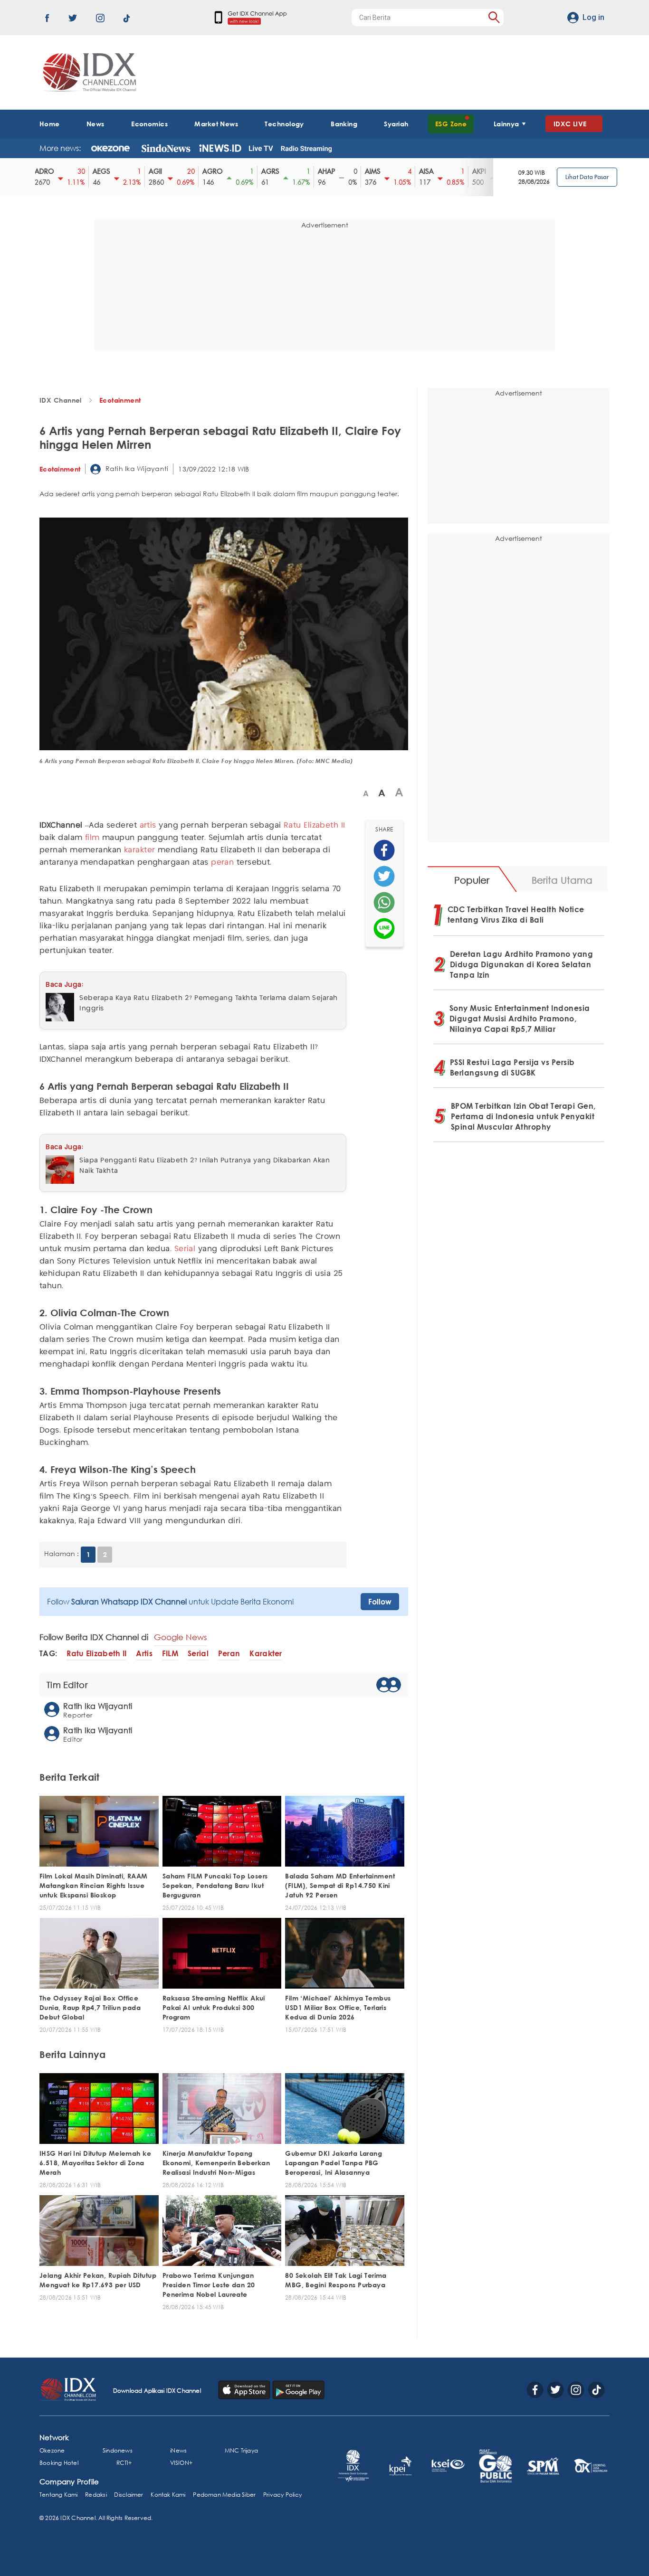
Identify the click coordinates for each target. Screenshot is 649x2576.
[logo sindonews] (166, 148)
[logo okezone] (110, 148)
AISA (397, 171)
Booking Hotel (59, 2463)
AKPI (450, 171)
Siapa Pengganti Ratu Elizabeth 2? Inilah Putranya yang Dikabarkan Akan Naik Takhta (205, 1166)
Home (50, 124)
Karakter (266, 1654)
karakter (140, 850)
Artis (144, 1654)
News (95, 124)
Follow (380, 1602)
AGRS (241, 171)
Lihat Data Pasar (587, 177)
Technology (284, 124)
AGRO (183, 171)
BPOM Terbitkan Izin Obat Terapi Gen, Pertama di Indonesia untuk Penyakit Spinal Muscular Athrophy (523, 1116)
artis (148, 826)
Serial (185, 1249)
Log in (593, 17)
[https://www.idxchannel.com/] (88, 72)
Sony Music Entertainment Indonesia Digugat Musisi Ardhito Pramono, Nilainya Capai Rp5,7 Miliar (520, 1019)
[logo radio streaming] (306, 149)
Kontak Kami (168, 2495)
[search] (494, 17)
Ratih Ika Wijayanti (136, 468)
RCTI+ (124, 2463)
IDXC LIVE (570, 124)
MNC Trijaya (241, 2450)
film (92, 838)
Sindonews (118, 2450)
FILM (170, 1654)
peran (222, 863)
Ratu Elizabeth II (314, 826)
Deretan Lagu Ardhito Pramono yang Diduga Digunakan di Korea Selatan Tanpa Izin (522, 964)
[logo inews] (220, 148)
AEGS (72, 171)
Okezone (52, 2450)
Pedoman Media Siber (224, 2495)
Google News (181, 1637)
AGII (126, 171)
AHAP (297, 171)
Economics (149, 124)
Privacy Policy (282, 2495)
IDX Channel (61, 400)
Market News (216, 124)
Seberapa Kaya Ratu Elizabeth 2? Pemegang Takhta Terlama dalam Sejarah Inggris (209, 1003)
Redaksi (96, 2495)
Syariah (396, 124)
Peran (229, 1654)
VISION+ (181, 2463)
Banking (344, 124)
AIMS (343, 171)
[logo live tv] (261, 148)
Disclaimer (129, 2495)
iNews (178, 2450)
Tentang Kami (59, 2495)
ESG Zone (451, 124)
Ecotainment (120, 400)
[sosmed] (384, 850)
